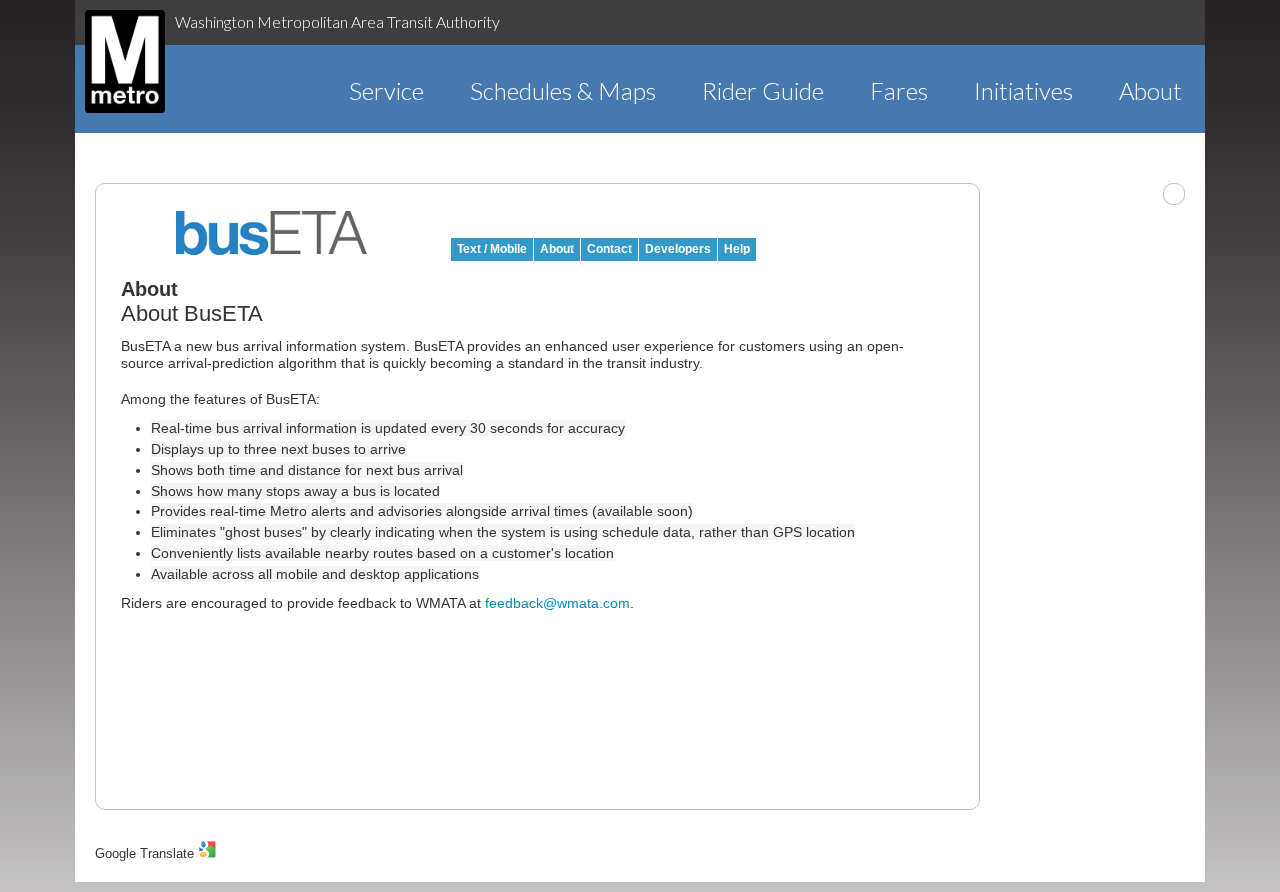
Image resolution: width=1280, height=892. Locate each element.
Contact (609, 249)
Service (386, 90)
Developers (678, 249)
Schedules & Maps (563, 90)
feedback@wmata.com (557, 603)
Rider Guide (763, 90)
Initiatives (1023, 90)
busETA (272, 233)
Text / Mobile (492, 249)
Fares (899, 90)
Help (737, 249)
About (1150, 90)
